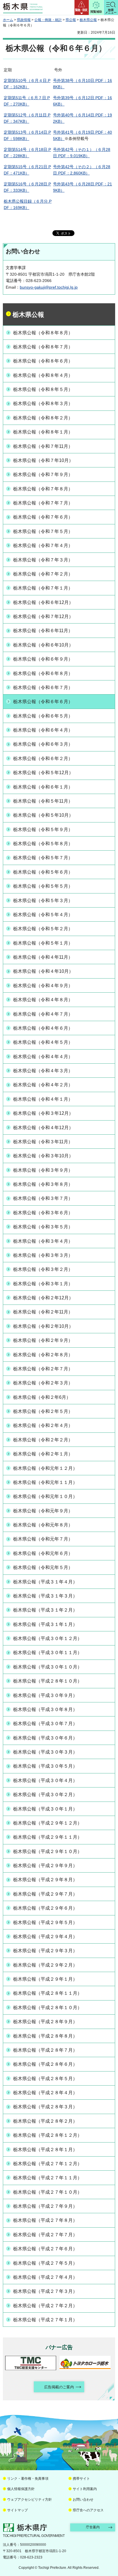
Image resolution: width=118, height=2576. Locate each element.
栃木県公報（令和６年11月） (43, 631)
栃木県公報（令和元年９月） (43, 1511)
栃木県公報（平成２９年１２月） (48, 1823)
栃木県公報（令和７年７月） (43, 503)
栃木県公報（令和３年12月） (43, 1113)
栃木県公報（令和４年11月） (43, 957)
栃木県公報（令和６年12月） (43, 602)
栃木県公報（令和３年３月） (43, 1255)
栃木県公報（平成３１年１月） (45, 1624)
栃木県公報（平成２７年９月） (45, 2206)
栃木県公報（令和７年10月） (43, 460)
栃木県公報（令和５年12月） (43, 773)
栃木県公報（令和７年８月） (43, 489)
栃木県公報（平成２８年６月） (45, 2064)
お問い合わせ (83, 2500)
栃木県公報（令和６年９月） (43, 659)
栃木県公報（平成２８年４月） (45, 2093)
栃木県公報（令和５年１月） (43, 943)
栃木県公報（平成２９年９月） (45, 1866)
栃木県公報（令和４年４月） (43, 1057)
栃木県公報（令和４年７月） (43, 1014)
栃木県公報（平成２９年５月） (45, 1922)
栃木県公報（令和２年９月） (43, 1340)
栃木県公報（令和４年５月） (43, 1042)
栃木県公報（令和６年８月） (43, 673)
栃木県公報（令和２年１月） (43, 1454)
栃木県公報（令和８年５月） (43, 389)
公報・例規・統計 (48, 20)
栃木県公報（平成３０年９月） (45, 1695)
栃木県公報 (88, 20)
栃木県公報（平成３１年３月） (45, 1596)
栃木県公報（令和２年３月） (43, 1383)
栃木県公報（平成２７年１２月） (48, 2164)
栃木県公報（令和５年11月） (43, 801)
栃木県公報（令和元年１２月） (45, 1468)
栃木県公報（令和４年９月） (43, 986)
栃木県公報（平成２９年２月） (45, 1965)
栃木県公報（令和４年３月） (43, 1071)
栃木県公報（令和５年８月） (43, 844)
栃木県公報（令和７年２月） (43, 574)
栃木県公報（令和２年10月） (43, 1326)
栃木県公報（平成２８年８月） (45, 2036)
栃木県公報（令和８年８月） (43, 333)
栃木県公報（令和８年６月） (43, 361)
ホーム (8, 20)
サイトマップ (17, 2510)
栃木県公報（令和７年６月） (43, 517)
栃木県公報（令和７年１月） (43, 588)
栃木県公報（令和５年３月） (43, 900)
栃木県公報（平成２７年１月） (45, 2320)
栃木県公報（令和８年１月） (43, 432)
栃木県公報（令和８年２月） (43, 418)
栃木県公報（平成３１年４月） (45, 1582)
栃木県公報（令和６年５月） (43, 716)
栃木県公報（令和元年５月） (43, 1567)
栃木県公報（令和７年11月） (43, 446)
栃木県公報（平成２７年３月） (45, 2291)
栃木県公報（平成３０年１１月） (48, 1653)
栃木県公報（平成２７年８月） (45, 2220)
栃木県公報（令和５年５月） (43, 886)
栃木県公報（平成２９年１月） (45, 1979)
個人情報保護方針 (21, 2489)
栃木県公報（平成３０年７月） (45, 1724)
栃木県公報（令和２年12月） (43, 1298)
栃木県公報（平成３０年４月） (45, 1780)
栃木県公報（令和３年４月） (43, 1241)
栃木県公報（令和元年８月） (43, 1525)
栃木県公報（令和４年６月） (43, 1028)
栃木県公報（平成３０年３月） (45, 1752)
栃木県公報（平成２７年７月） (45, 2235)
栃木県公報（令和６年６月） (43, 702)
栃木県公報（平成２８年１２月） (48, 2135)
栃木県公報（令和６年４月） (43, 730)
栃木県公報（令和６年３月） (43, 744)
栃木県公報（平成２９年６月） (45, 1908)
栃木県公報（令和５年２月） (43, 929)
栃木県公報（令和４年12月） (43, 1128)
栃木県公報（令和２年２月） (43, 1440)
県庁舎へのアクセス (88, 2510)
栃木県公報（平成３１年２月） (45, 1610)
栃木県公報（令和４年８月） (43, 1000)
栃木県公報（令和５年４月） (43, 915)
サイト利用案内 (85, 2489)
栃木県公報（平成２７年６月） (45, 2249)
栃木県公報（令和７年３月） (43, 560)
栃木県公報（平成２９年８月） (45, 1880)
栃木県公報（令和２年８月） (43, 1355)
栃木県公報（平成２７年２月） (45, 2306)
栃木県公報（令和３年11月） (43, 1142)
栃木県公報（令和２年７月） (43, 1369)
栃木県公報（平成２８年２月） (45, 2121)
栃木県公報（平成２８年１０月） (48, 1681)
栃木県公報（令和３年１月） (43, 1284)
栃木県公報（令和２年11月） (43, 1312)
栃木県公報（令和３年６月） (43, 1213)
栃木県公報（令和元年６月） (43, 1553)
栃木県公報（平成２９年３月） (45, 1951)
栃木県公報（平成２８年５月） (45, 2079)
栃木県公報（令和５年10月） (43, 815)
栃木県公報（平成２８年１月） (45, 2150)
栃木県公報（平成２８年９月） (45, 2022)
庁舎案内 (93, 2527)
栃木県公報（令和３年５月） (43, 1227)
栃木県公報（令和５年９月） (43, 829)
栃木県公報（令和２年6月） (42, 1397)
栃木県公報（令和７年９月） (43, 474)
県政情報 (24, 20)
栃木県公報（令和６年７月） (43, 687)
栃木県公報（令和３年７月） (43, 1198)
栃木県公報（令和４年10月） (43, 971)
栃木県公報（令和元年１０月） (45, 1496)
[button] (82, 7)
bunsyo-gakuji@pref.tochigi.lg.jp (49, 287)
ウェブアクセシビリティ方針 (29, 2500)
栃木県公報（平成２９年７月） (45, 1894)
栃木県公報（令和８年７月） (43, 347)
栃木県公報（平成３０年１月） (45, 1809)
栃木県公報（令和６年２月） (43, 758)
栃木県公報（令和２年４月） (43, 1425)
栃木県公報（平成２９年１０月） (48, 1851)
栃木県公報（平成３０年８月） (45, 1709)
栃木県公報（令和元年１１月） (45, 1482)
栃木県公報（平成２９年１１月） (48, 1837)
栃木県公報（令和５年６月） (43, 872)
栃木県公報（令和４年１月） (43, 1099)
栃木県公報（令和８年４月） (43, 375)
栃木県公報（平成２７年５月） (45, 2263)
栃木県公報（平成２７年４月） (45, 2277)
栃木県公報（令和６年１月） (43, 787)
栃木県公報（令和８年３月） (43, 403)
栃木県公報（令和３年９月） (43, 1170)
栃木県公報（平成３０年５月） (45, 1766)
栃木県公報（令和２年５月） (43, 1411)
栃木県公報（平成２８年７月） (45, 2050)
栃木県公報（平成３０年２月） (45, 1795)
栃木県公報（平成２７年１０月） (48, 2192)
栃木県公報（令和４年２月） (43, 1085)
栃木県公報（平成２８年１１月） (48, 1993)
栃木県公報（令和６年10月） (43, 645)
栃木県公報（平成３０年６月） (45, 1738)
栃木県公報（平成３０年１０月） (48, 1667)
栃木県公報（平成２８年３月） (45, 2107)
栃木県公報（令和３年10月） (43, 1156)
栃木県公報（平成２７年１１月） (48, 2178)
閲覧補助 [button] (96, 12)
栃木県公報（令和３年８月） (43, 1184)
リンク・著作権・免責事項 (28, 2479)
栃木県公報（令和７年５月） (43, 531)
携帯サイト (81, 2479)
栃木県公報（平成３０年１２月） (48, 1638)
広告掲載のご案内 (59, 2387)
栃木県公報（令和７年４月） (43, 545)
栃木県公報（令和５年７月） (43, 858)
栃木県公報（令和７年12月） (43, 616)
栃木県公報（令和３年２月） (43, 1269)
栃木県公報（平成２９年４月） (45, 1937)
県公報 (71, 20)
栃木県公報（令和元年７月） (43, 1539)
